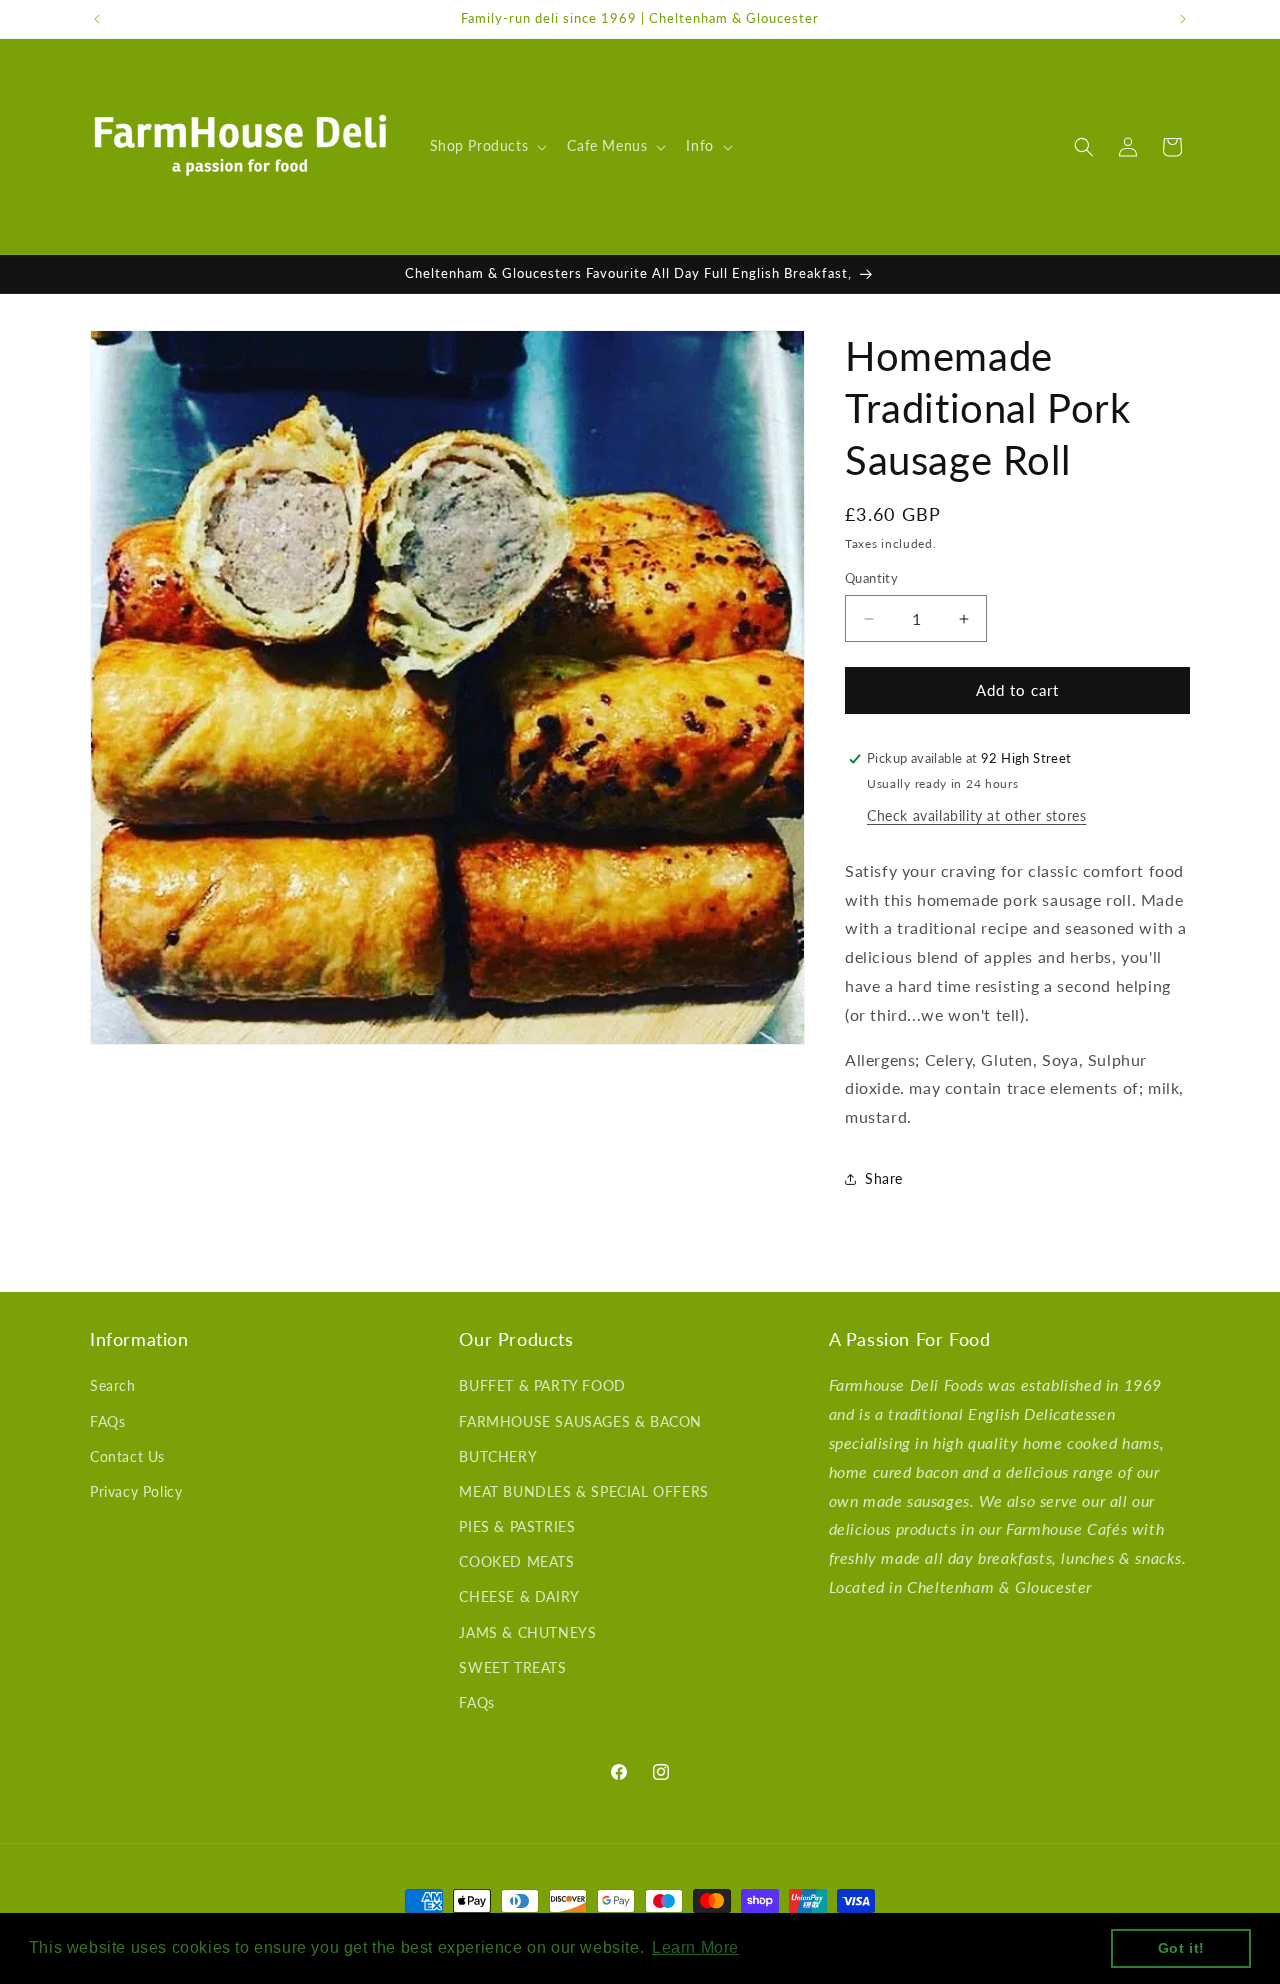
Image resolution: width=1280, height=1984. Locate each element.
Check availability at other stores (976, 815)
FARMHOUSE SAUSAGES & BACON (580, 1421)
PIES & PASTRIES (517, 1526)
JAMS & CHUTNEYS (527, 1632)
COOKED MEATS (516, 1562)
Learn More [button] (695, 1947)
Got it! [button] (1181, 1948)
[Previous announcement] (97, 19)
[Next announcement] (1183, 19)
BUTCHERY (498, 1456)
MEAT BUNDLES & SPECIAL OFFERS (583, 1491)
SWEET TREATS (512, 1667)
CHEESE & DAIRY (519, 1597)
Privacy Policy (136, 1491)
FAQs (107, 1421)
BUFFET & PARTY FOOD (542, 1386)
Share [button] (884, 1179)
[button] (487, 146)
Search (113, 1386)
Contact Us (127, 1456)
